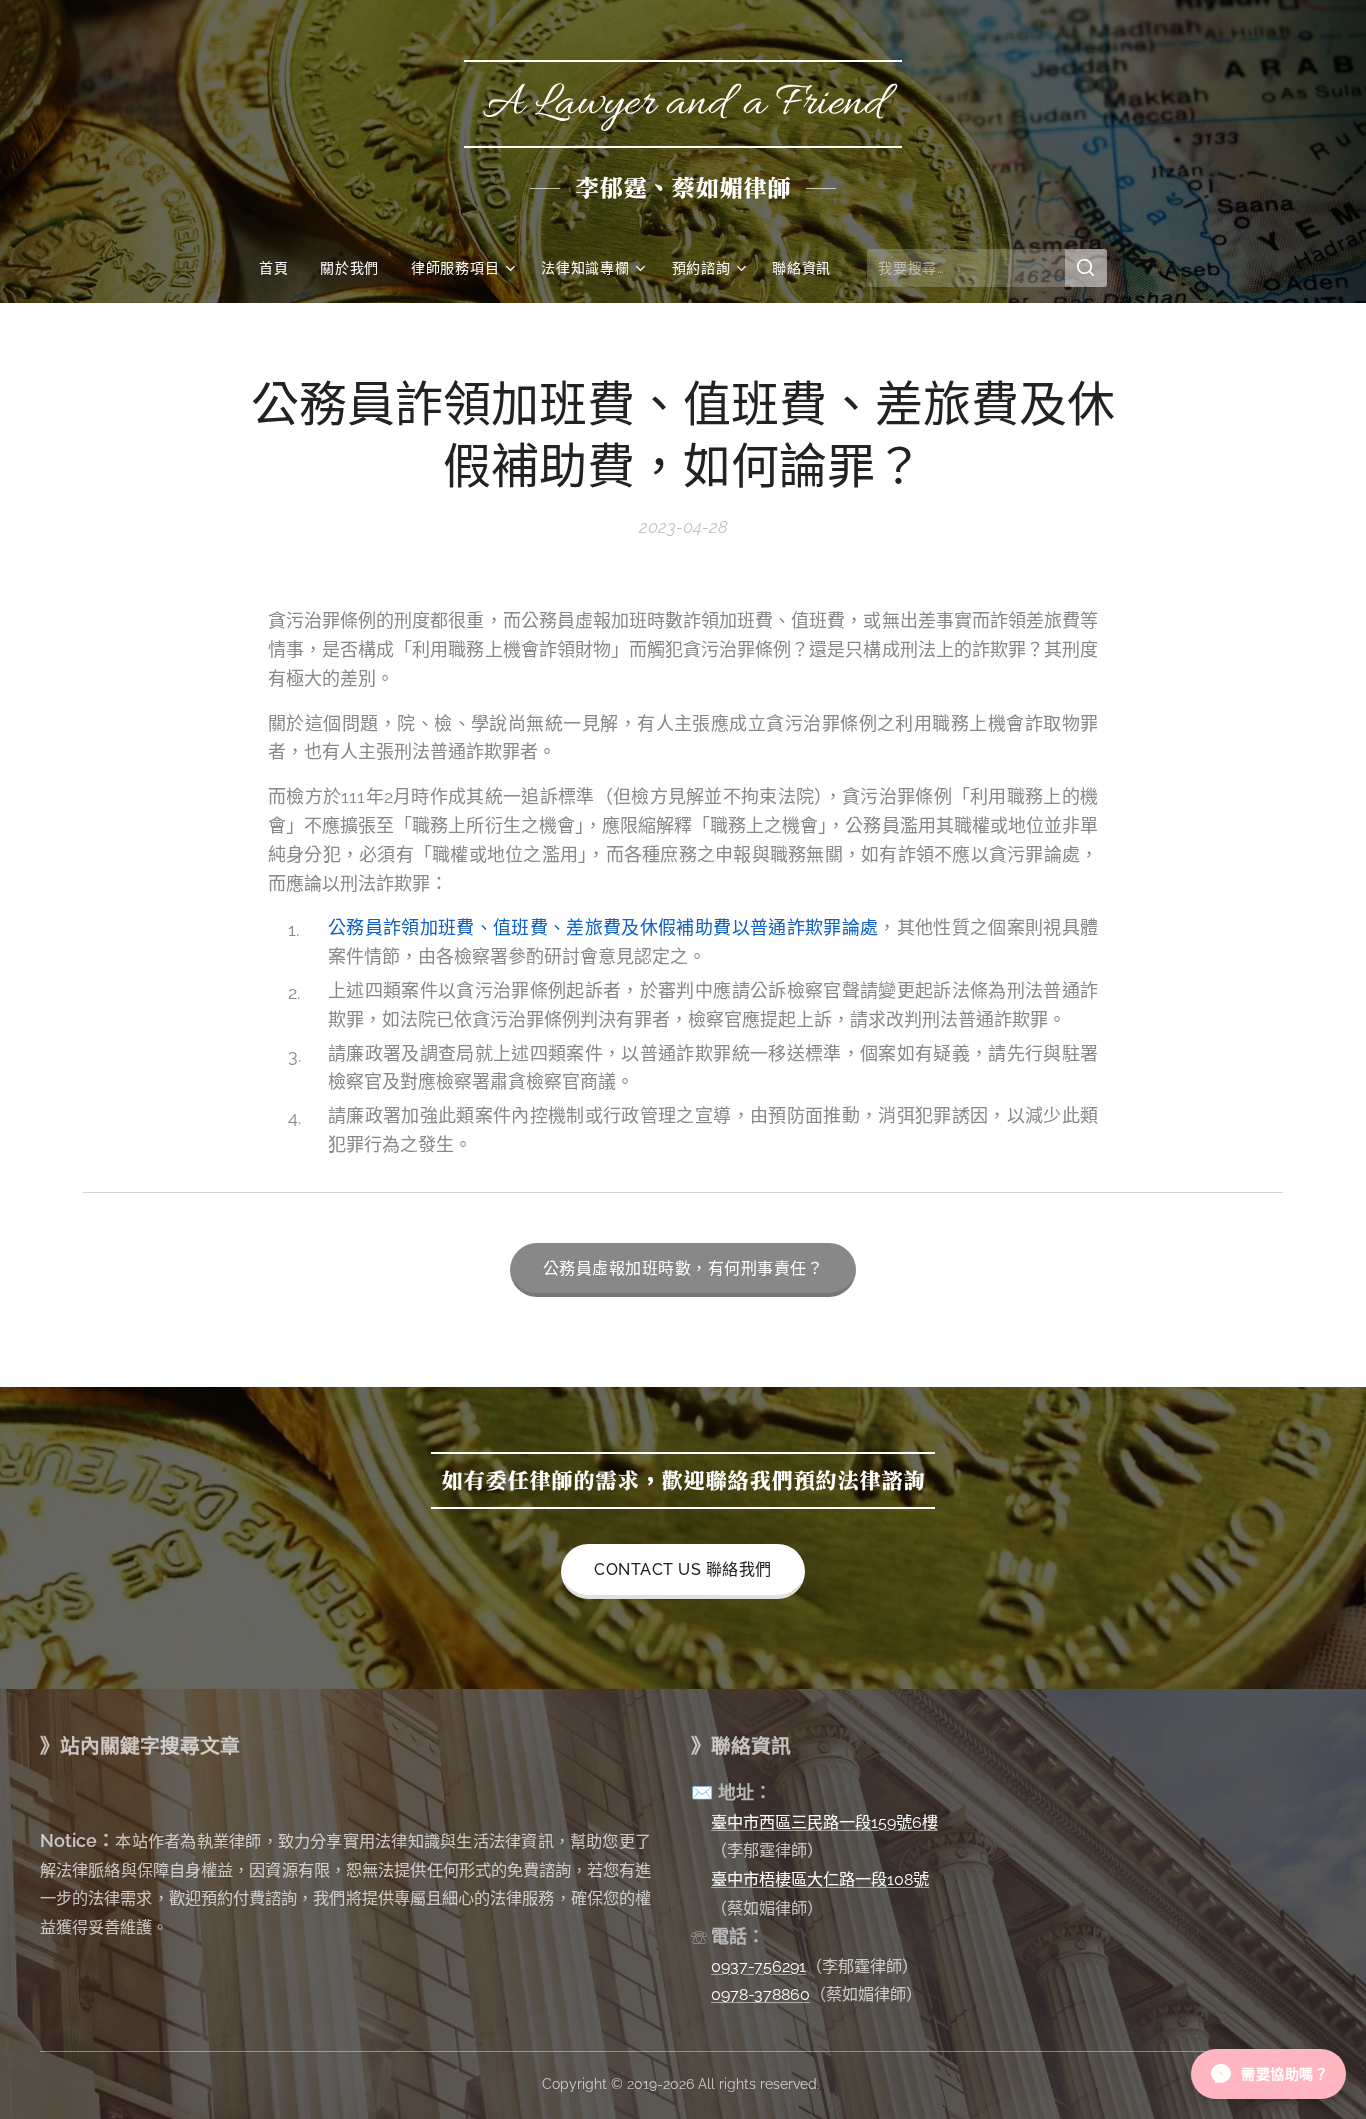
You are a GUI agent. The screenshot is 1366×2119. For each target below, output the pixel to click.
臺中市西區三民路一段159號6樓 (824, 1822)
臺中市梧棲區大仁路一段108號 (820, 1879)
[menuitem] (281, 268)
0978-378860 (760, 1994)
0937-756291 (758, 1966)
